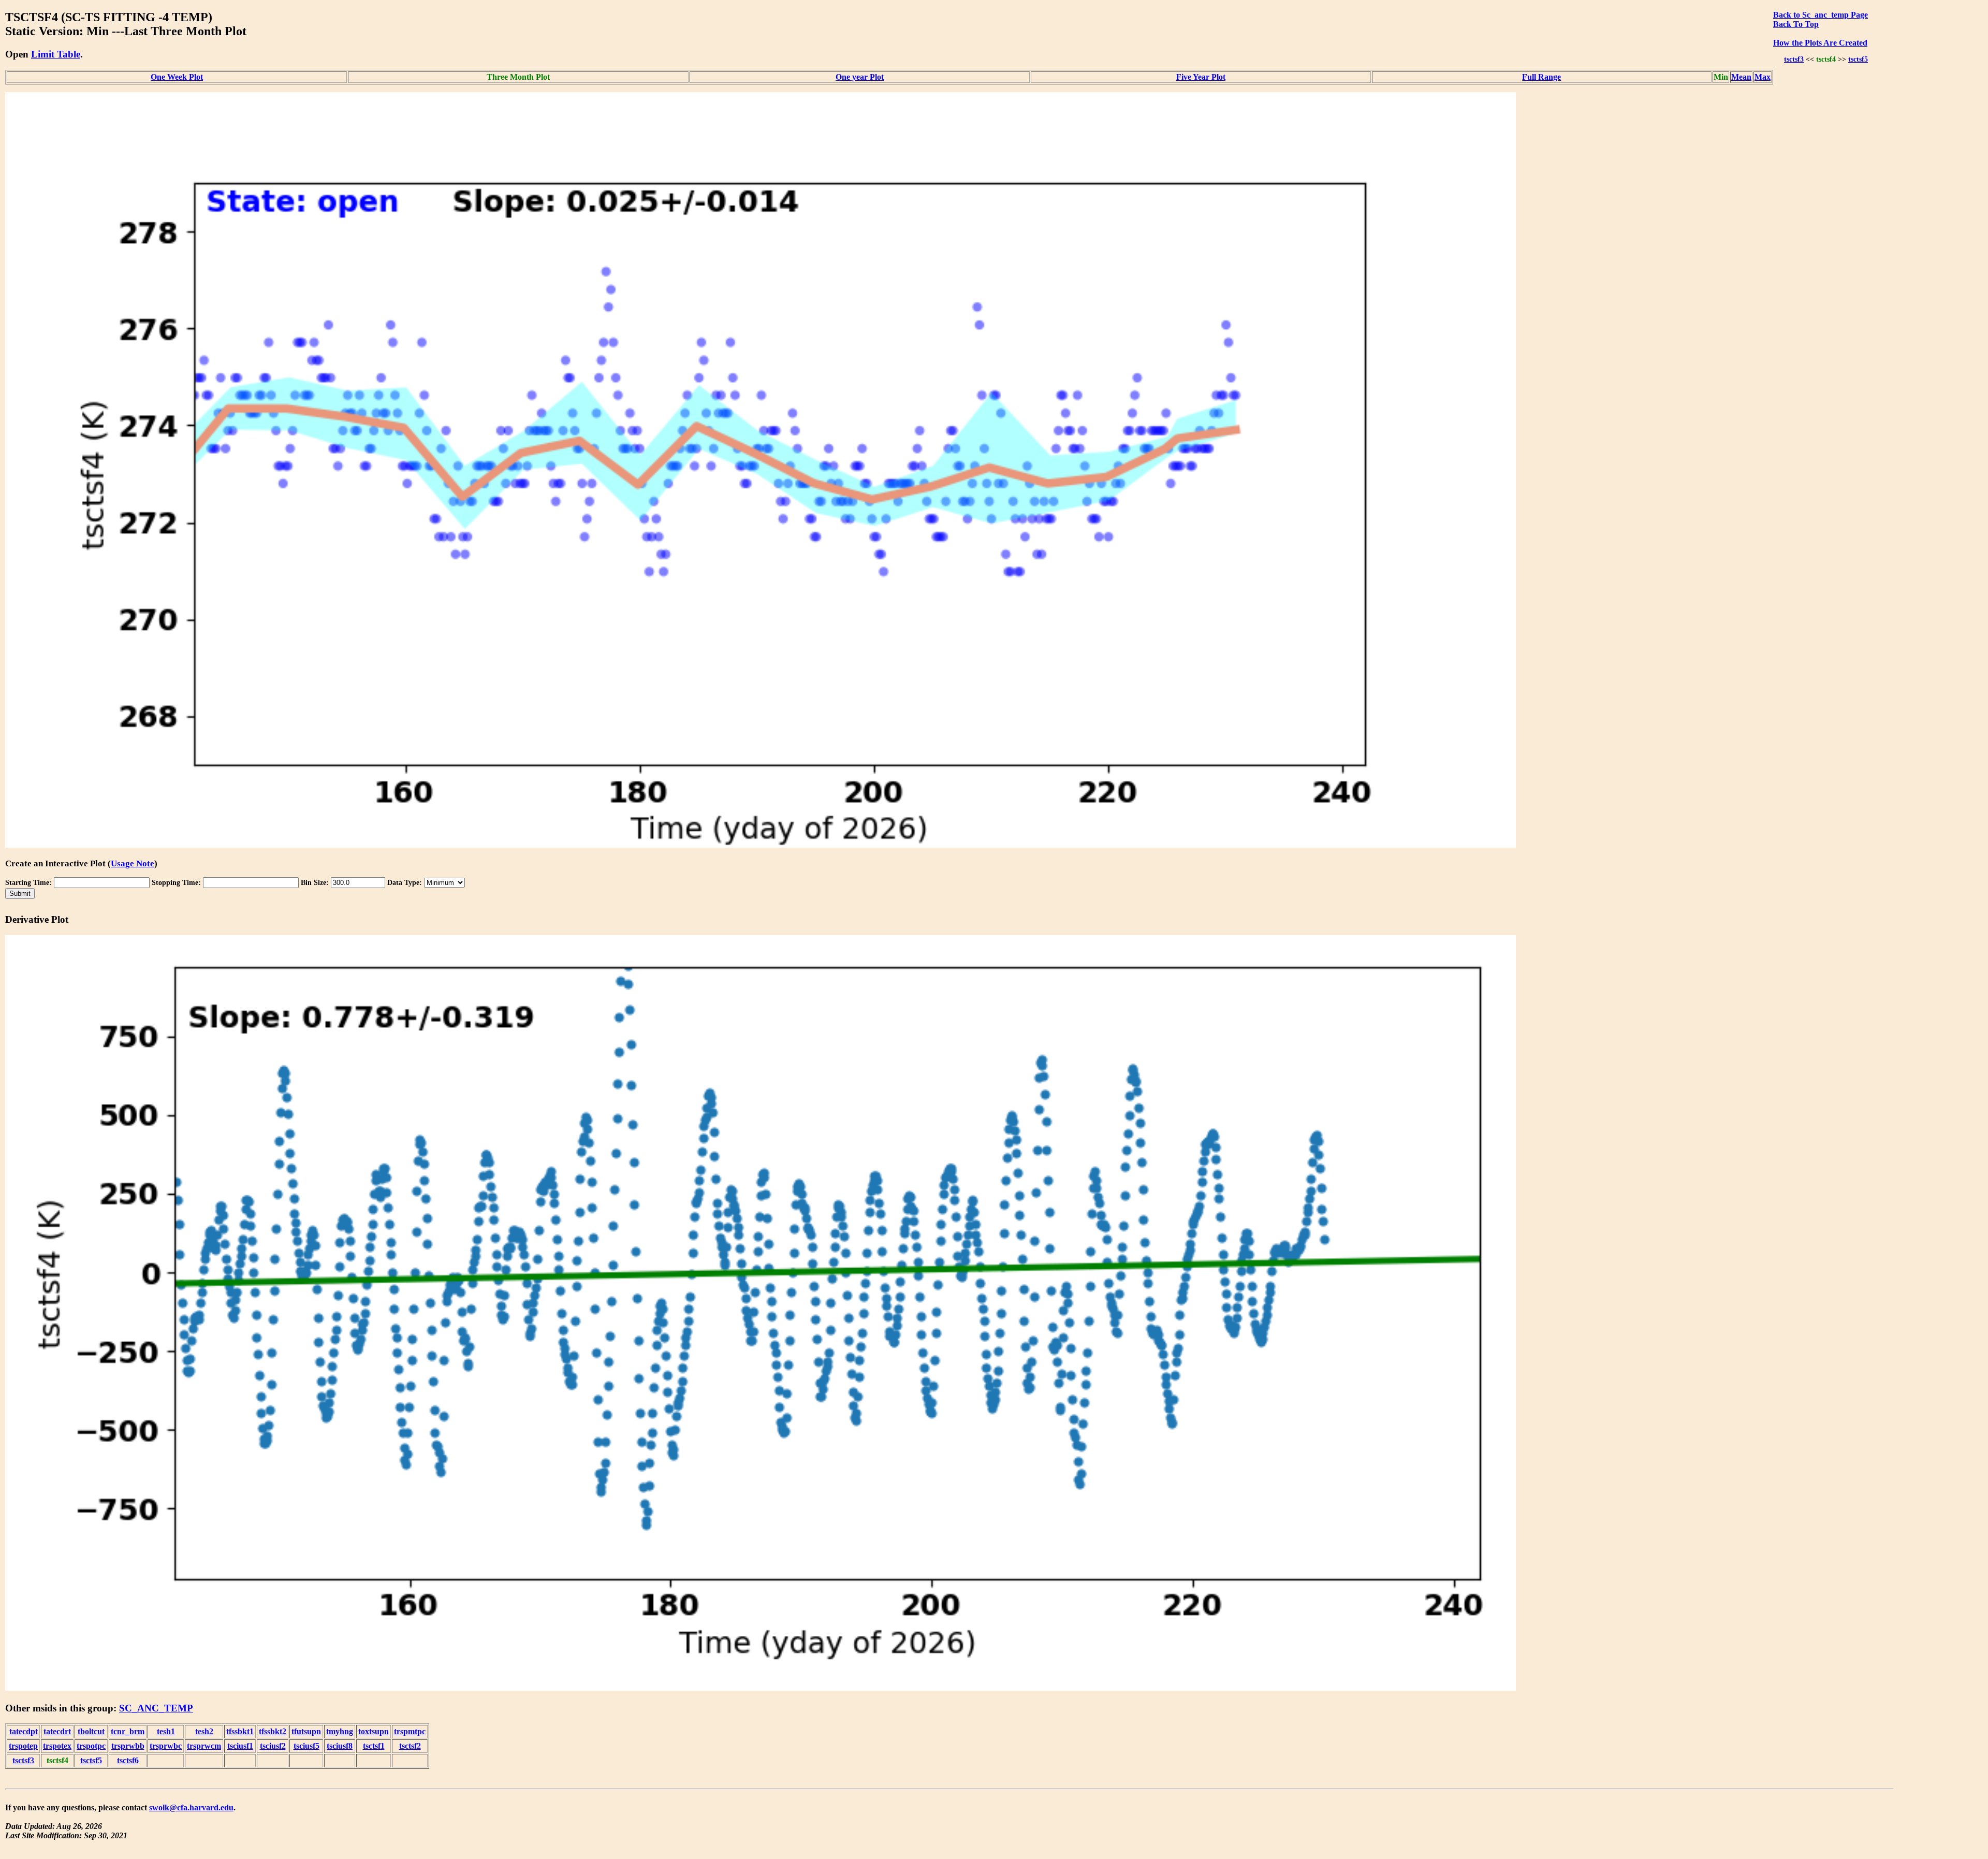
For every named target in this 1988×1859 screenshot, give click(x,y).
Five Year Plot (1201, 77)
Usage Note (133, 863)
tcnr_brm (128, 1731)
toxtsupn (374, 1731)
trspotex (57, 1746)
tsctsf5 (1858, 59)
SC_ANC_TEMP (156, 1708)
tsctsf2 (410, 1746)
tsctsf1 (374, 1746)
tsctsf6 (128, 1760)
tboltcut (91, 1731)
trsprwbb (128, 1746)
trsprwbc (166, 1746)
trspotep (23, 1746)
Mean (1741, 77)
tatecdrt (57, 1731)
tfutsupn (306, 1731)
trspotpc (91, 1746)
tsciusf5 (306, 1746)
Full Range (1541, 77)
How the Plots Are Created (1820, 43)
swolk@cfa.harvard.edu (191, 1807)
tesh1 (166, 1731)
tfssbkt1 (240, 1731)
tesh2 (204, 1731)
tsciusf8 (340, 1746)
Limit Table (56, 54)
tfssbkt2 (273, 1731)
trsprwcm (204, 1746)
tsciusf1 (240, 1746)
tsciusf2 (273, 1746)
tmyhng (340, 1731)
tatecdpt (24, 1731)
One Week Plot (177, 77)
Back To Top (1796, 24)
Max (1763, 77)
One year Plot (860, 77)
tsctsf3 (1794, 59)
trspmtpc (410, 1731)
